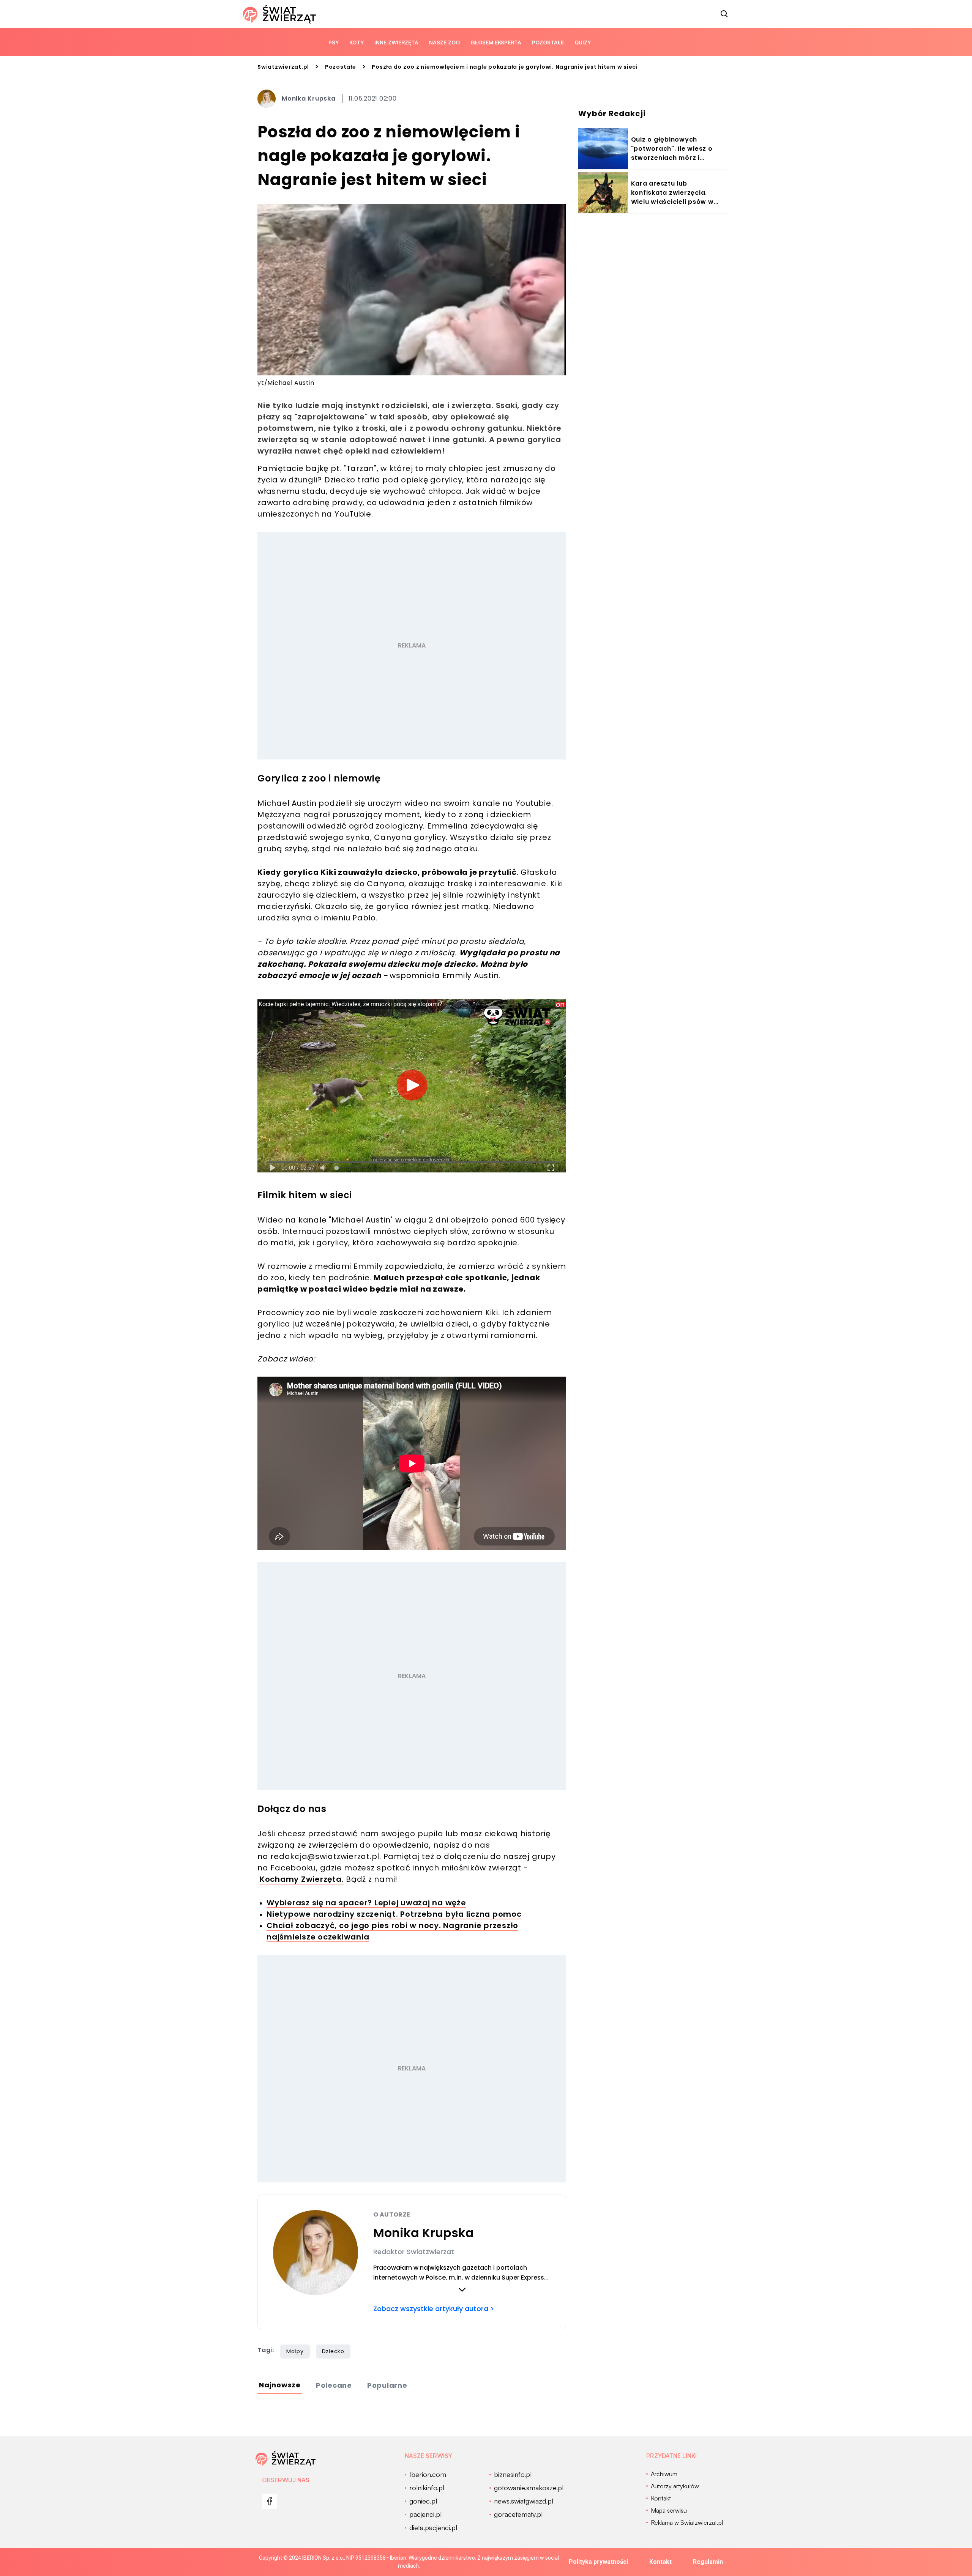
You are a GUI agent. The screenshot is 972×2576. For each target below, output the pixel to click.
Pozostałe (548, 42)
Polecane (334, 2385)
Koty (357, 42)
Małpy (295, 2351)
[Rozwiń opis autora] (462, 2289)
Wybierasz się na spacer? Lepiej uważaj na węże (366, 1903)
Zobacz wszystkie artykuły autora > (434, 2309)
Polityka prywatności (598, 2562)
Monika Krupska (309, 98)
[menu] (270, 2501)
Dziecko (333, 2351)
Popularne (387, 2385)
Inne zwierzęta (396, 42)
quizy (583, 42)
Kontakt (660, 2562)
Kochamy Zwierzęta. (302, 1879)
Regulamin (708, 2562)
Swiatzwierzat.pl (283, 67)
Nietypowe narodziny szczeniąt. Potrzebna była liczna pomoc (394, 1914)
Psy (334, 42)
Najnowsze (280, 2385)
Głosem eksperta (496, 42)
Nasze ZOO (444, 42)
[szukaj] (724, 14)
